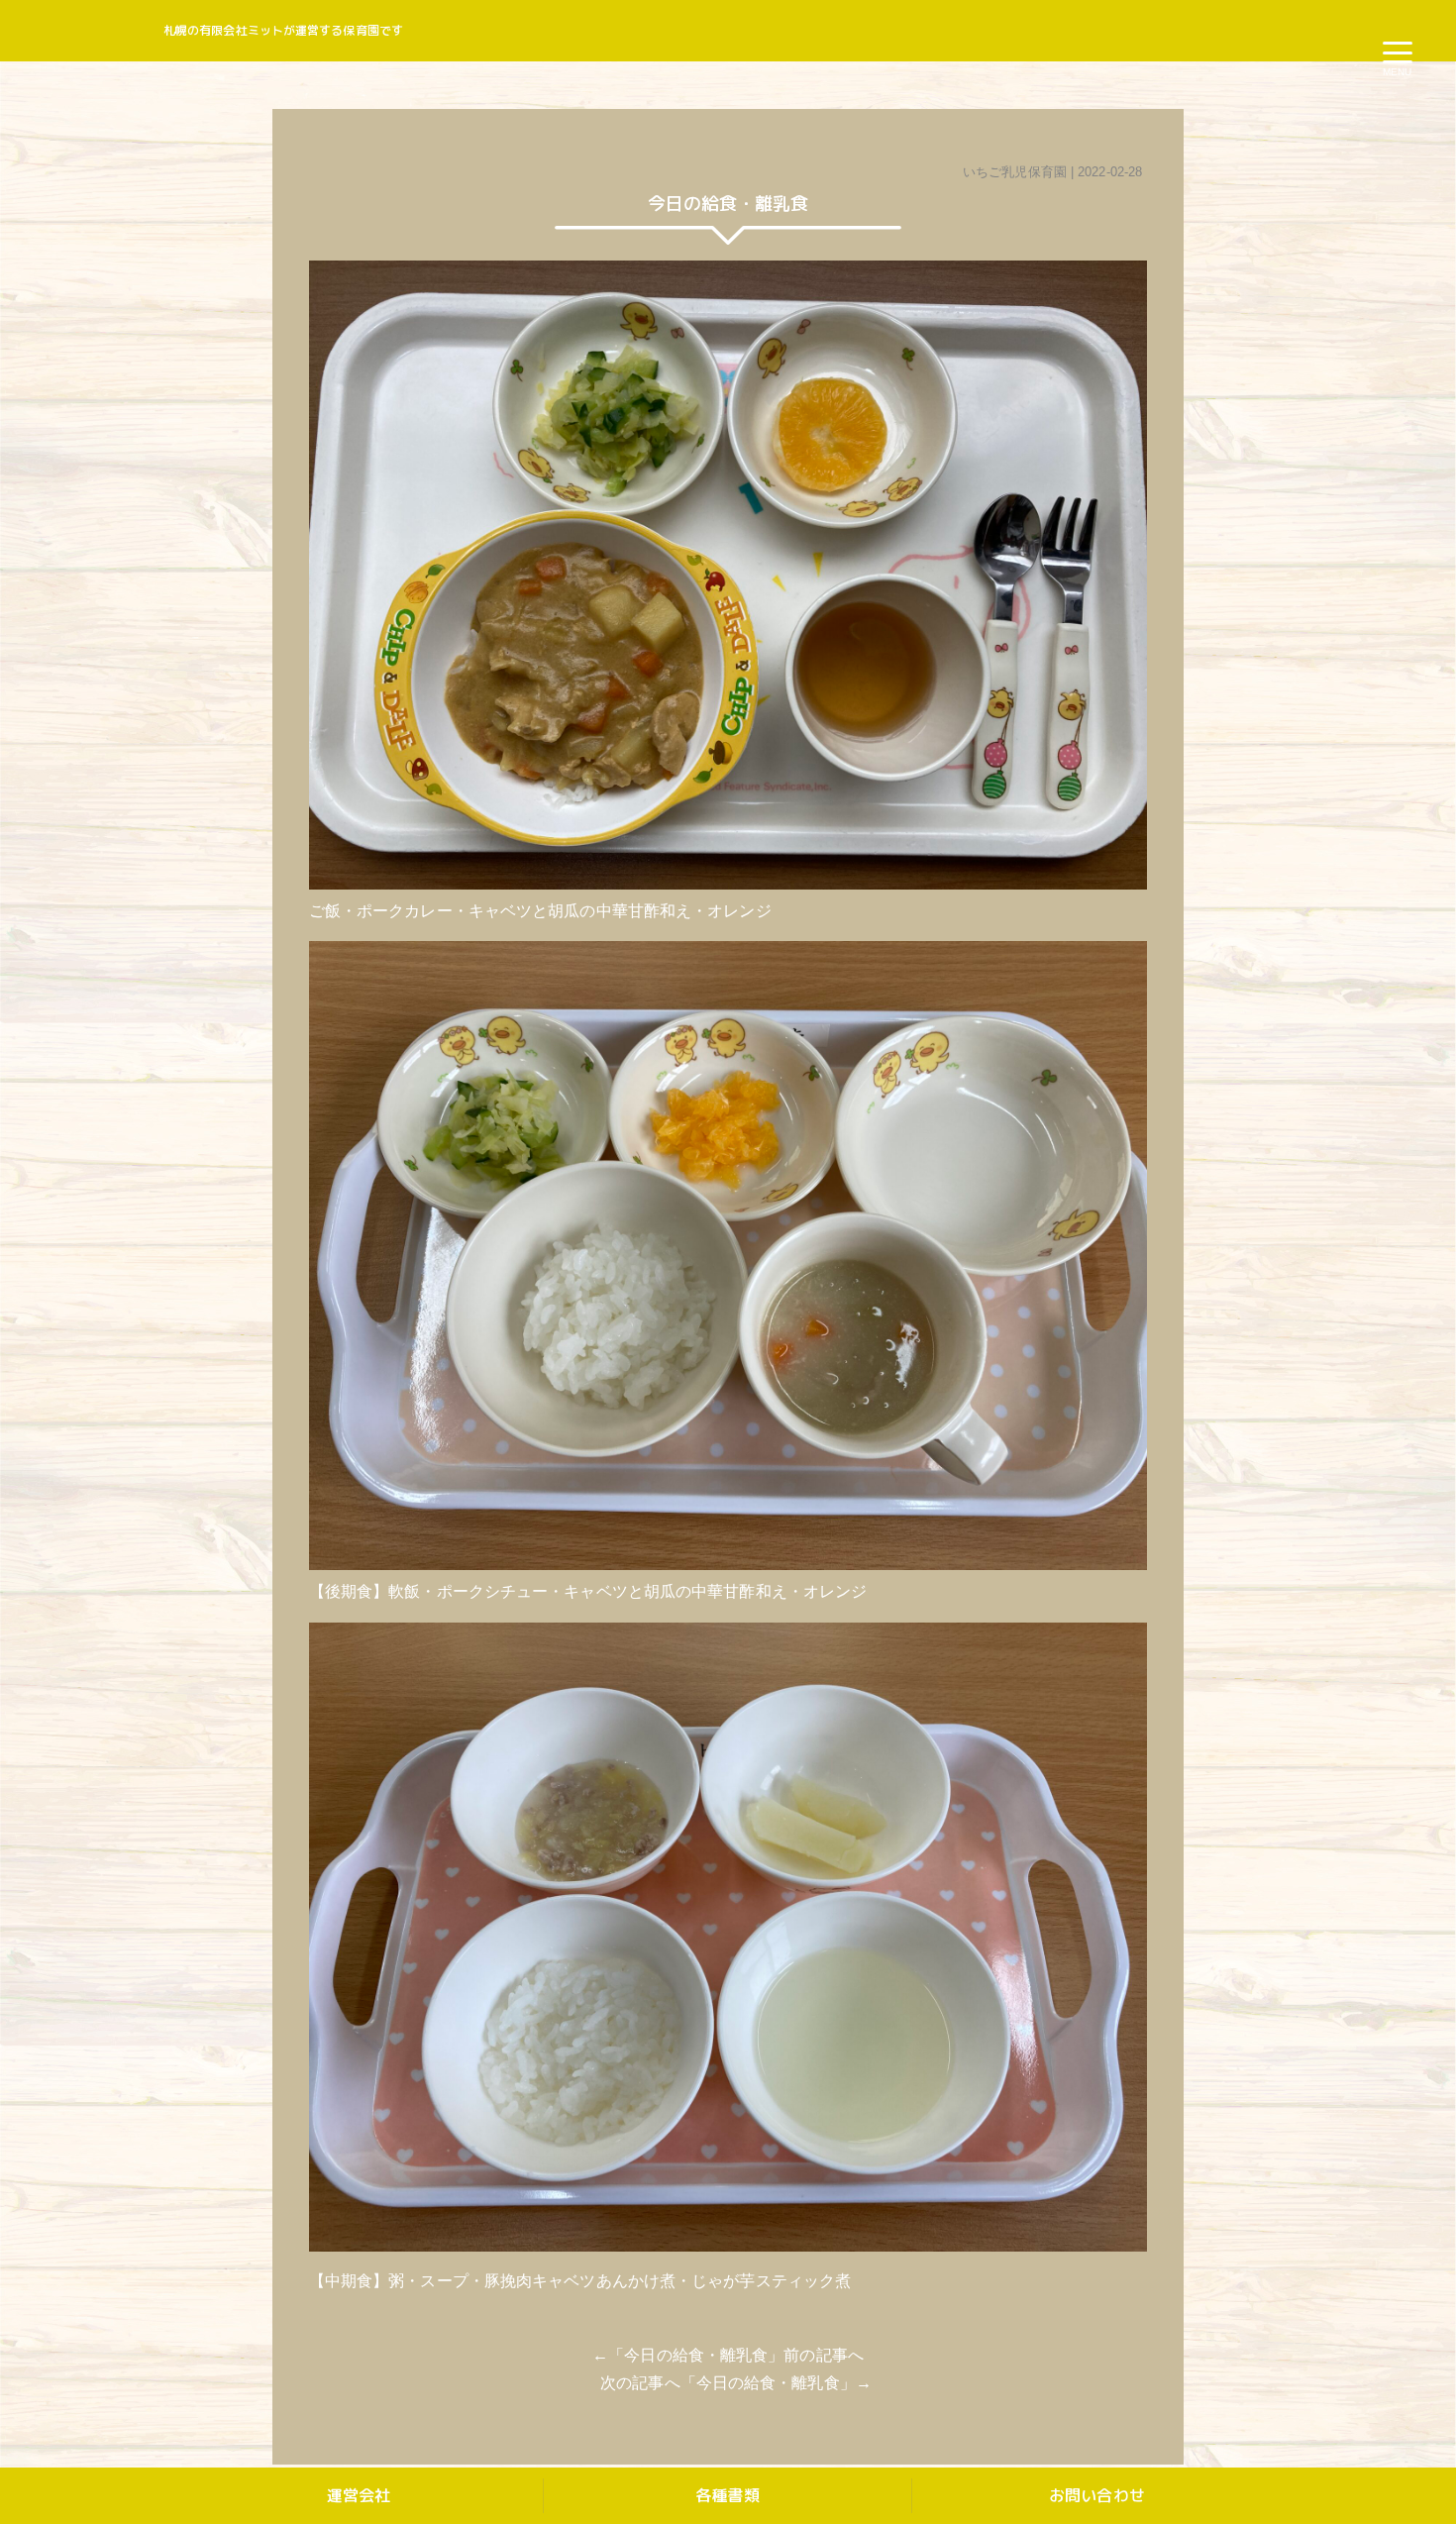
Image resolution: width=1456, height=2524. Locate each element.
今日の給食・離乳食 (696, 2355)
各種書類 (727, 2495)
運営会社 (359, 2495)
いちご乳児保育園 (1015, 172)
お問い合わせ (1097, 2495)
